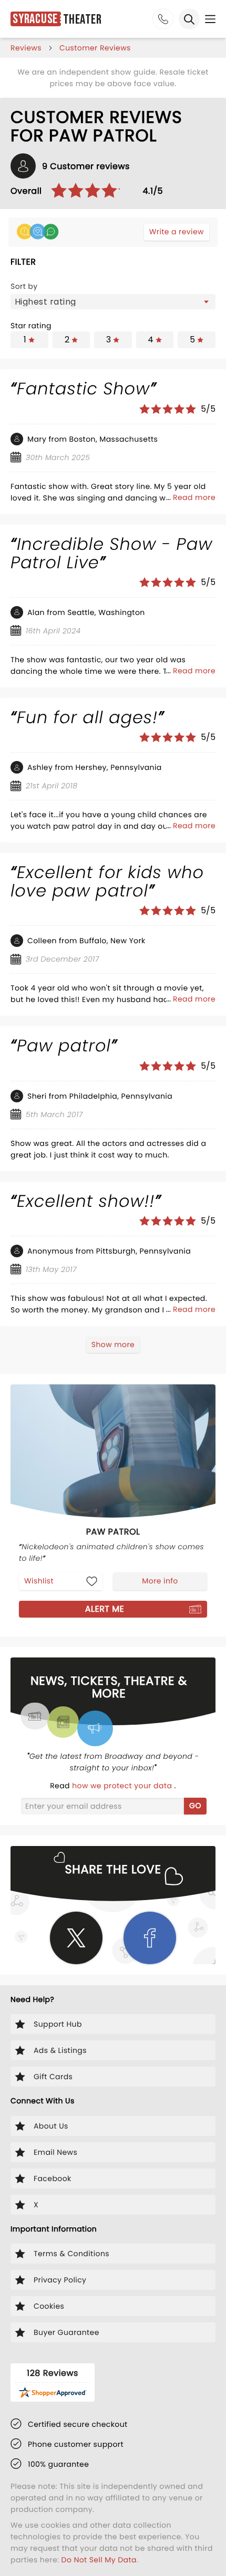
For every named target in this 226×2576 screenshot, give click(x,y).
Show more (113, 1344)
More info (160, 1581)
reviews (26, 48)
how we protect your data (123, 1786)
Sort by (24, 286)
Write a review (177, 232)
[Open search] (189, 19)
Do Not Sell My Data (99, 2560)
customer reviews (95, 48)
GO (195, 1806)
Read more (194, 497)
